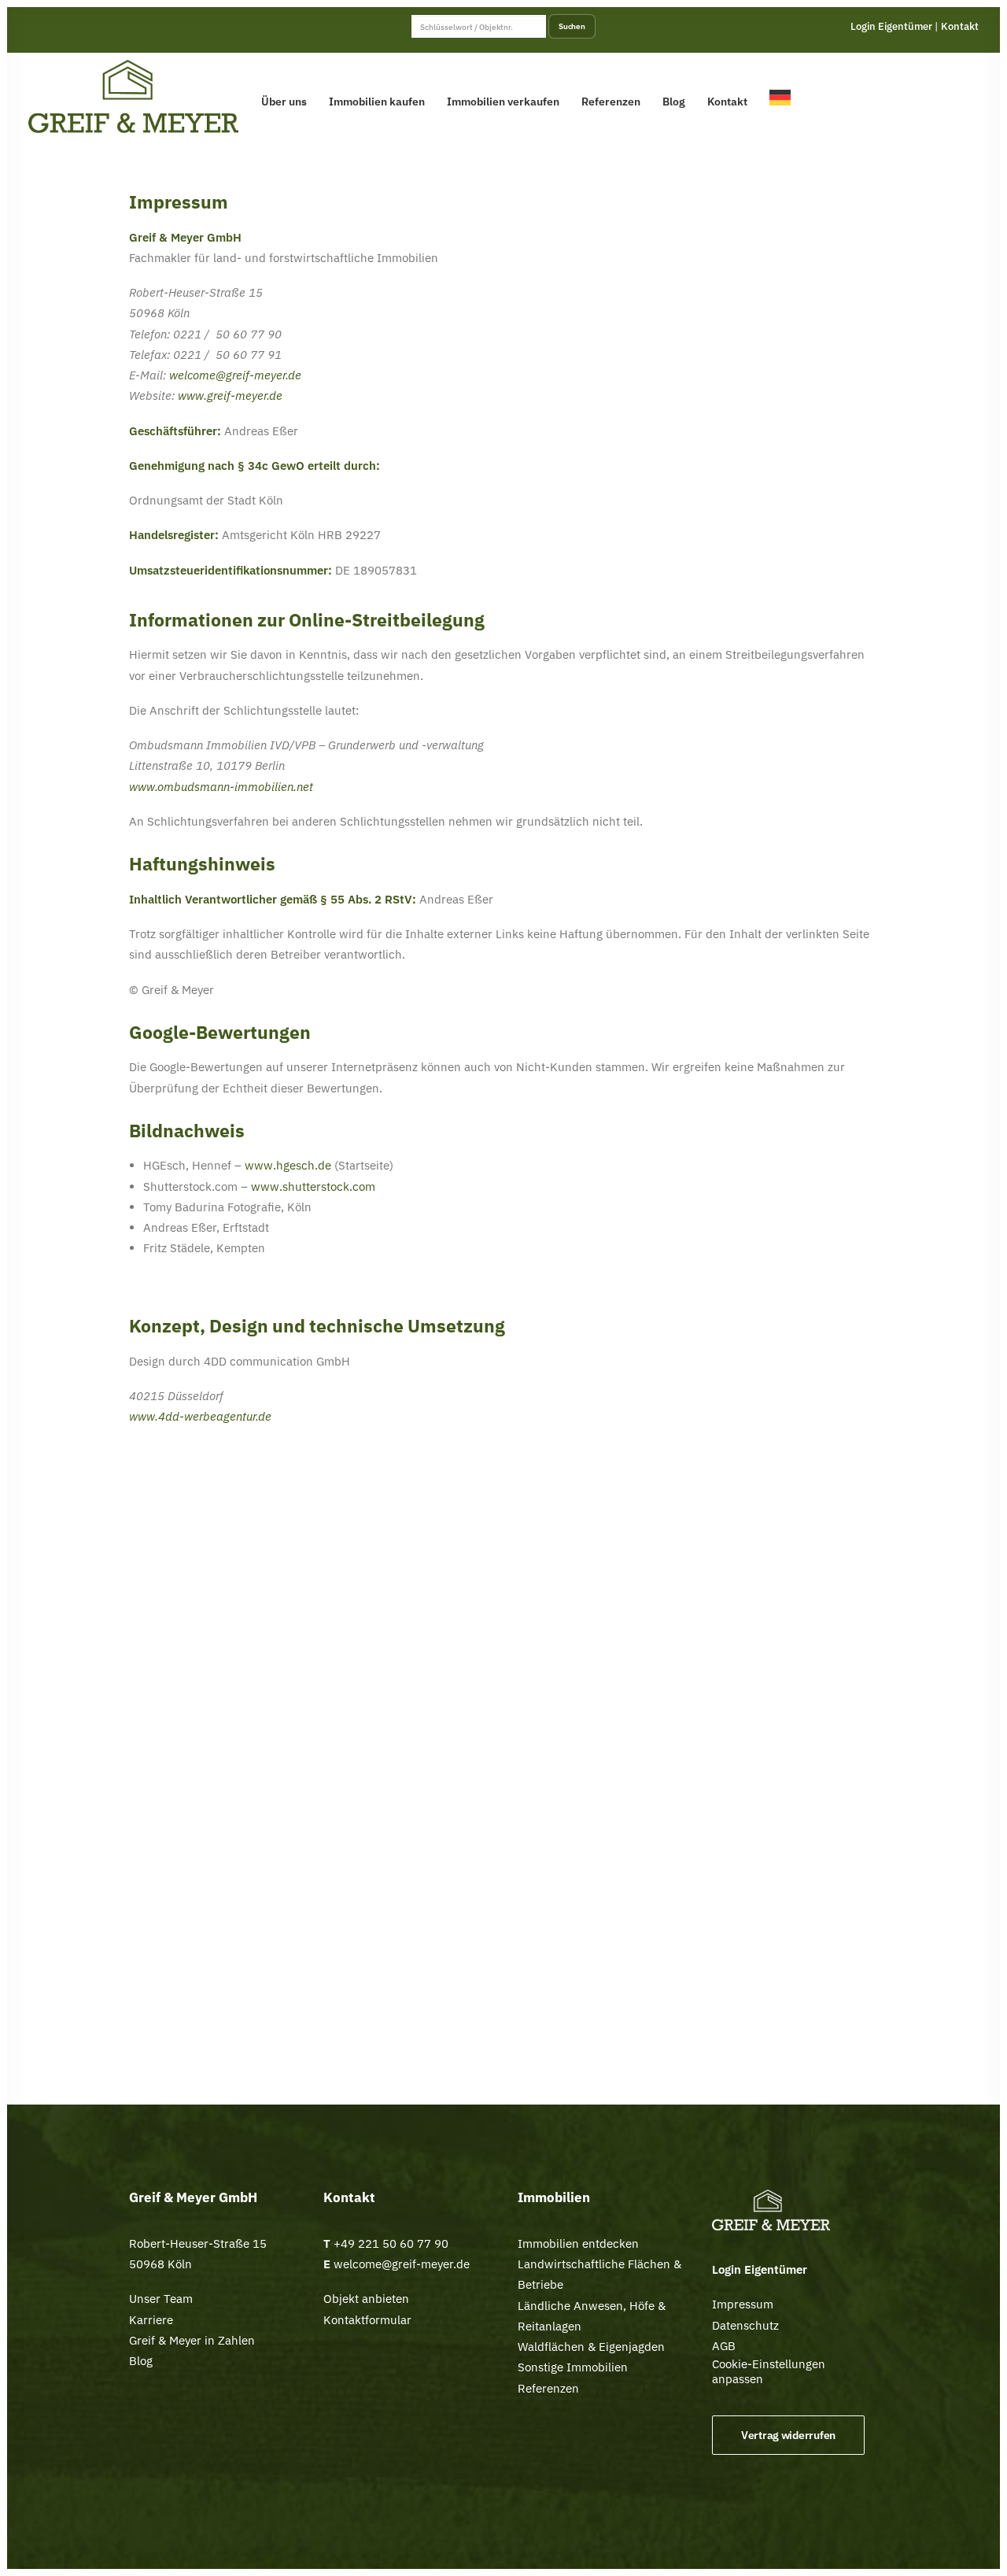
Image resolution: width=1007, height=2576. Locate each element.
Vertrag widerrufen (788, 2435)
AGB (724, 2346)
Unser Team (161, 2299)
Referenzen (611, 102)
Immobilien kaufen (377, 102)
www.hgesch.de (288, 1165)
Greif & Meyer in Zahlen (192, 2340)
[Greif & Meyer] (133, 97)
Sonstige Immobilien (573, 2367)
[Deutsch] (784, 97)
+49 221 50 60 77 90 (391, 2243)
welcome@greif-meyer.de (235, 375)
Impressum (743, 2304)
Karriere (151, 2320)
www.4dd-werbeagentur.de (200, 1416)
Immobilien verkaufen (503, 102)
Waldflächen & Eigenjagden (591, 2347)
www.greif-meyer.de (230, 395)
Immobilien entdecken (578, 2243)
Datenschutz (745, 2325)
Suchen (572, 26)
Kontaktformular (367, 2320)
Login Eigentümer (891, 26)
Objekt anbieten (366, 2299)
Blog (674, 102)
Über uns (284, 102)
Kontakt (960, 26)
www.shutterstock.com (313, 1186)
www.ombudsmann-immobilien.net (221, 787)
